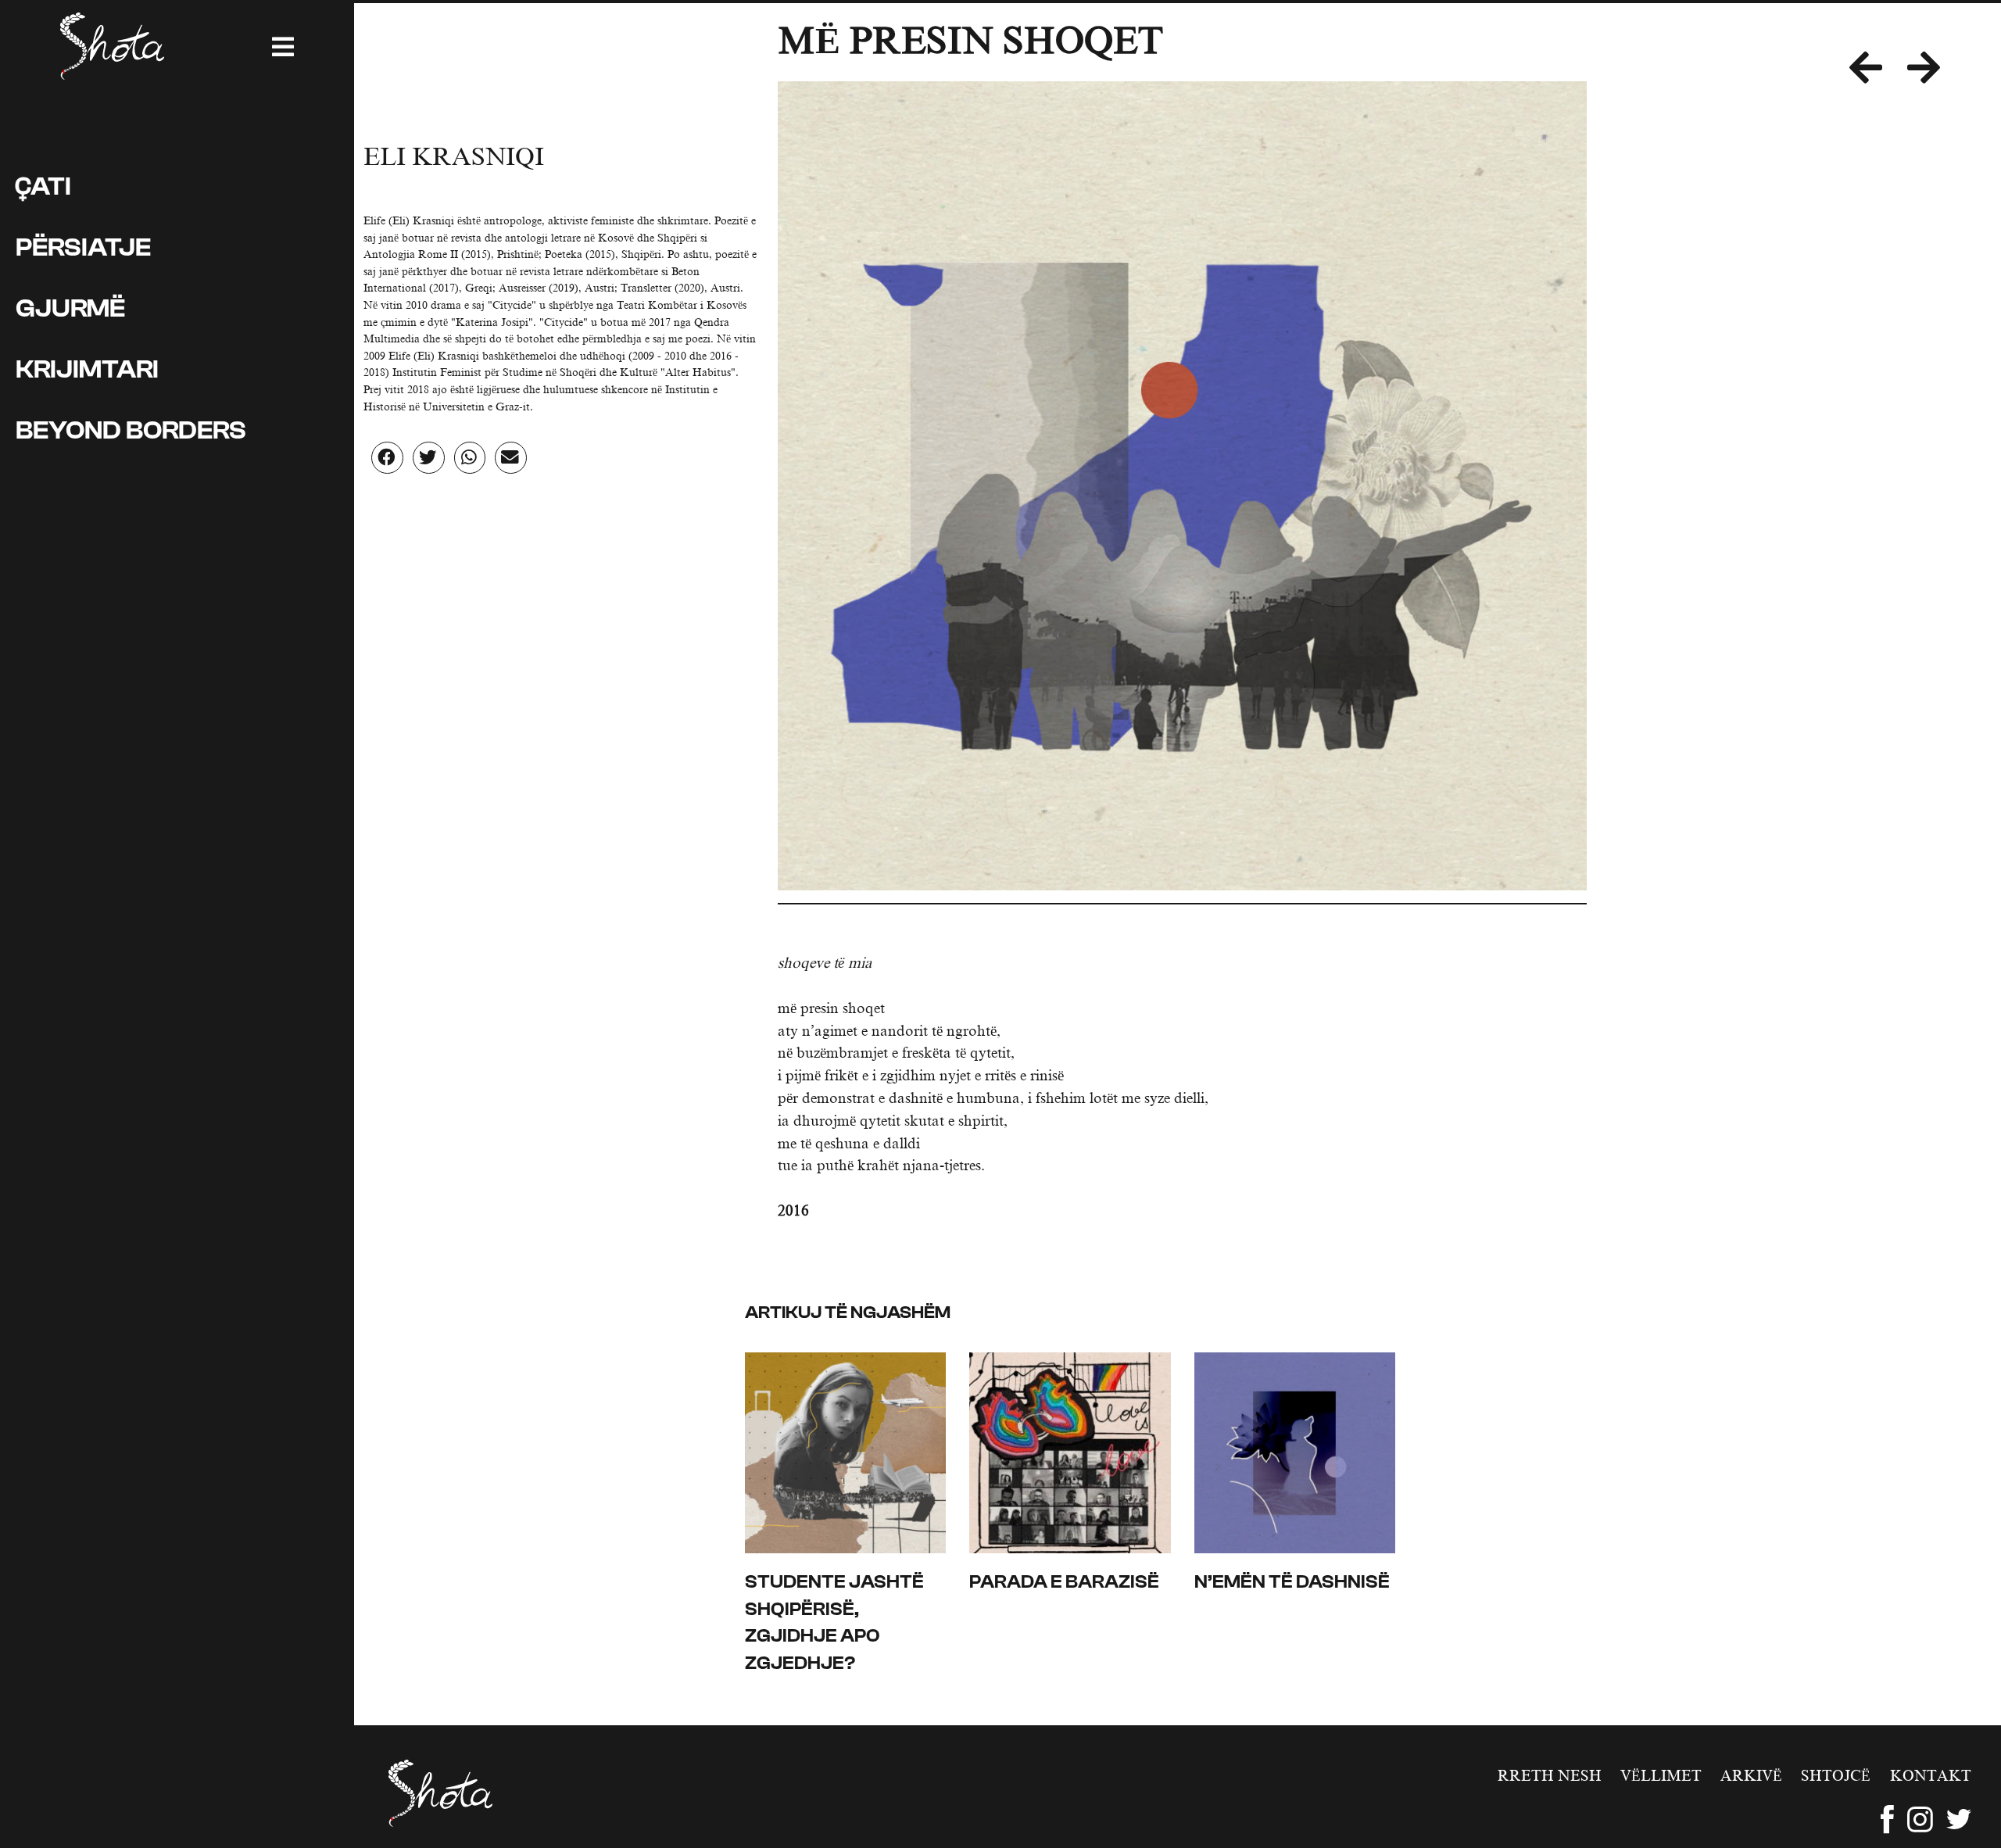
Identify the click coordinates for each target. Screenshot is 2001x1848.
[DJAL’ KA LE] (1878, 69)
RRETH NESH (1550, 1776)
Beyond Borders (131, 430)
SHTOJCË (1836, 1776)
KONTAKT (1930, 1776)
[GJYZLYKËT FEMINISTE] (1936, 69)
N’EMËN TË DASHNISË (1292, 1582)
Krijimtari (87, 369)
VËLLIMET (1661, 1776)
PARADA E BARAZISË (1064, 1582)
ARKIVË (1751, 1776)
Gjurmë (70, 308)
